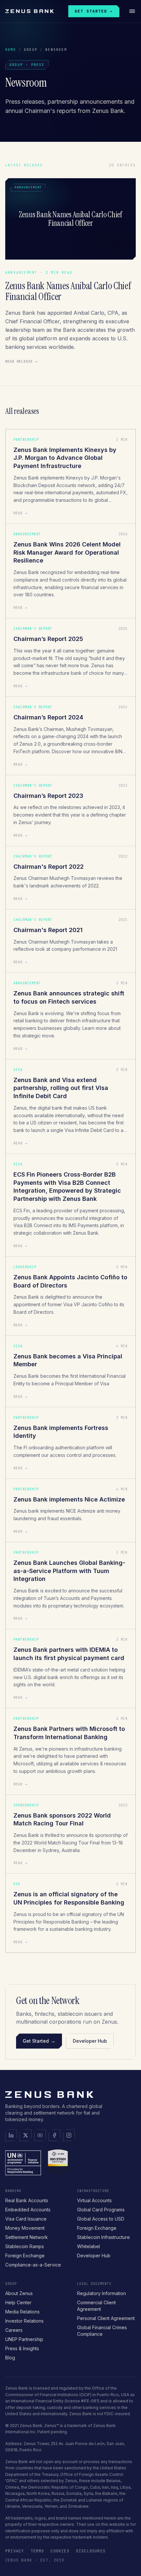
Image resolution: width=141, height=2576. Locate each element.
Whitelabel (89, 2246)
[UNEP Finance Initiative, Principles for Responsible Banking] (23, 2162)
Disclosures (91, 2551)
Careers (14, 2330)
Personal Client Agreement (106, 2318)
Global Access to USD (101, 2219)
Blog (10, 2358)
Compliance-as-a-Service (33, 2265)
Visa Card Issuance (26, 2219)
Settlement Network (27, 2237)
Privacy (15, 2551)
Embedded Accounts (28, 2210)
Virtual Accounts (94, 2200)
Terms (37, 2551)
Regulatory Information (101, 2293)
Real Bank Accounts (27, 2200)
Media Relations (22, 2312)
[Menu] (132, 11)
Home (11, 50)
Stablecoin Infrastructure (103, 2237)
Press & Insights (22, 2348)
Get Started (39, 2041)
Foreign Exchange (25, 2256)
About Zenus (19, 2293)
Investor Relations (24, 2321)
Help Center (18, 2302)
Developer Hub (90, 2041)
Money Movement (25, 2228)
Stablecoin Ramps (25, 2246)
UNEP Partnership (24, 2339)
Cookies (60, 2551)
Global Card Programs (101, 2210)
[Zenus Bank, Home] (30, 11)
